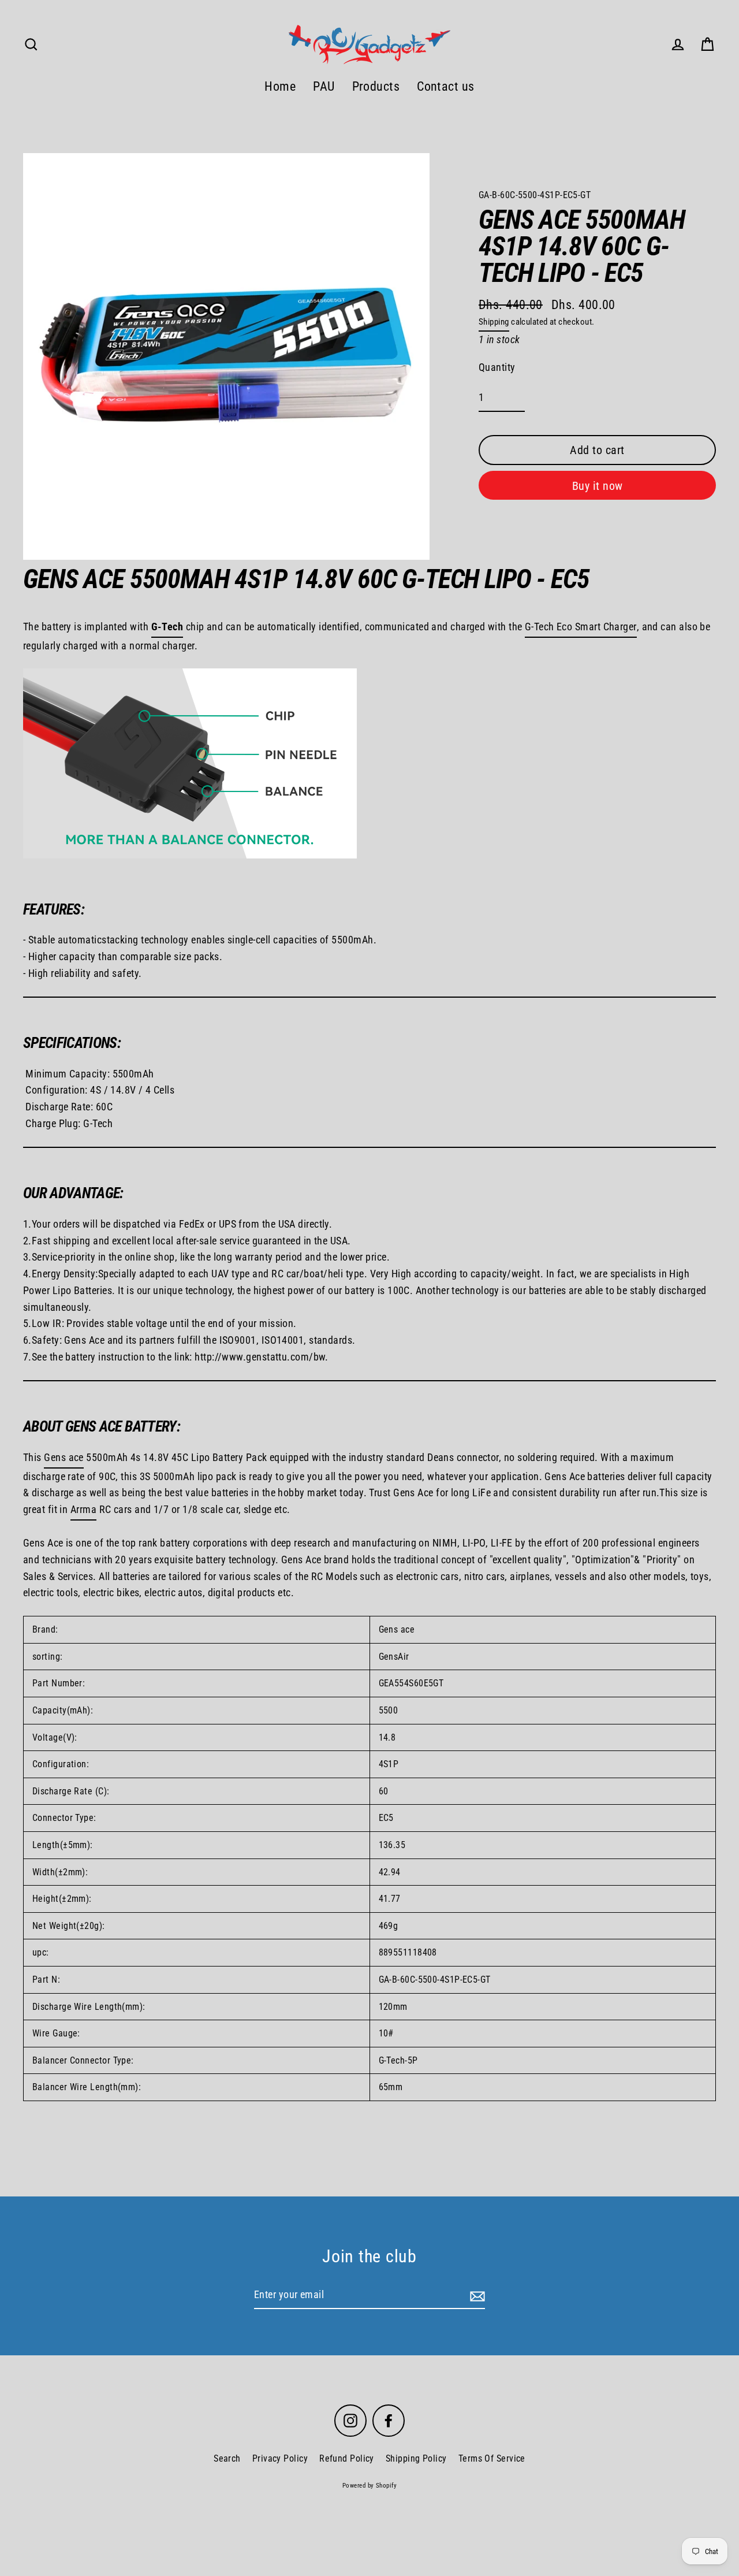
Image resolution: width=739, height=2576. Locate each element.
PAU (324, 86)
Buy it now (598, 486)
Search (227, 2458)
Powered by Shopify (369, 2486)
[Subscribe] (476, 2296)
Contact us (446, 86)
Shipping (494, 322)
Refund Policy (347, 2458)
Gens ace (64, 1457)
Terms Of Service (492, 2458)
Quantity (497, 367)
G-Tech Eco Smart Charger (581, 627)
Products (376, 86)
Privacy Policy (280, 2458)
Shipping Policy (416, 2458)
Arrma (83, 1509)
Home (280, 86)
